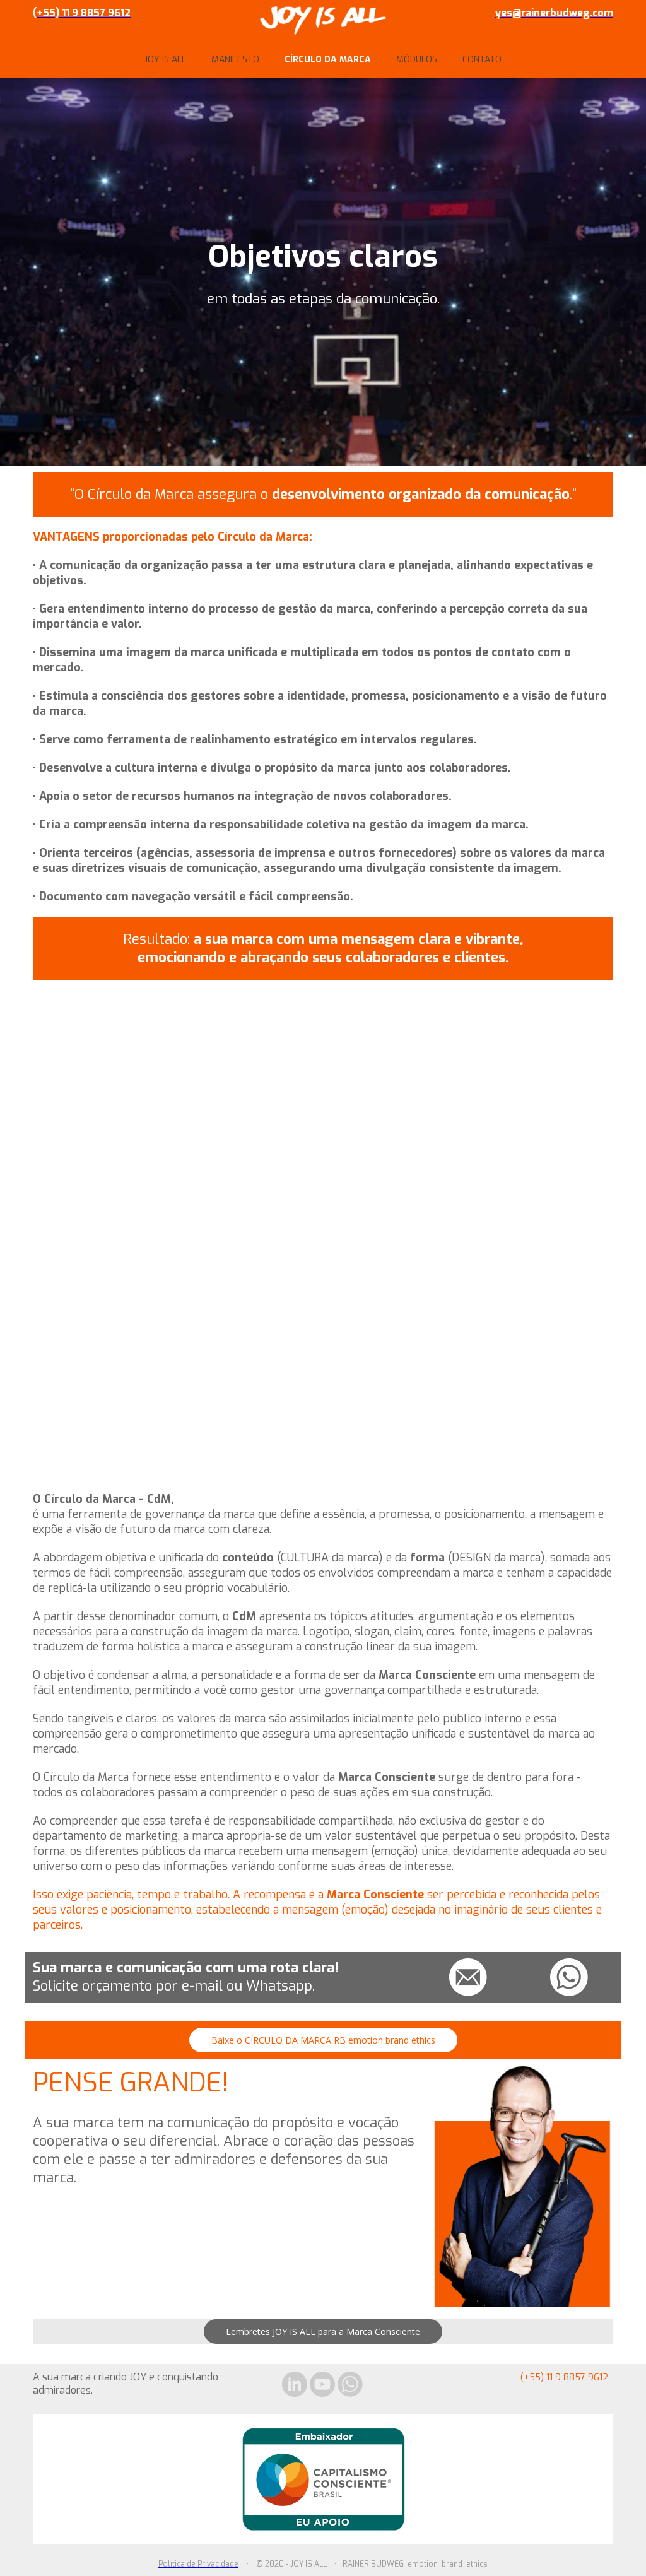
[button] (323, 2040)
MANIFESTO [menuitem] (235, 60)
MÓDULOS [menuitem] (417, 60)
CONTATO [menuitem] (482, 60)
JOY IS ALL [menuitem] (165, 60)
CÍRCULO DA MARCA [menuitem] (328, 60)
